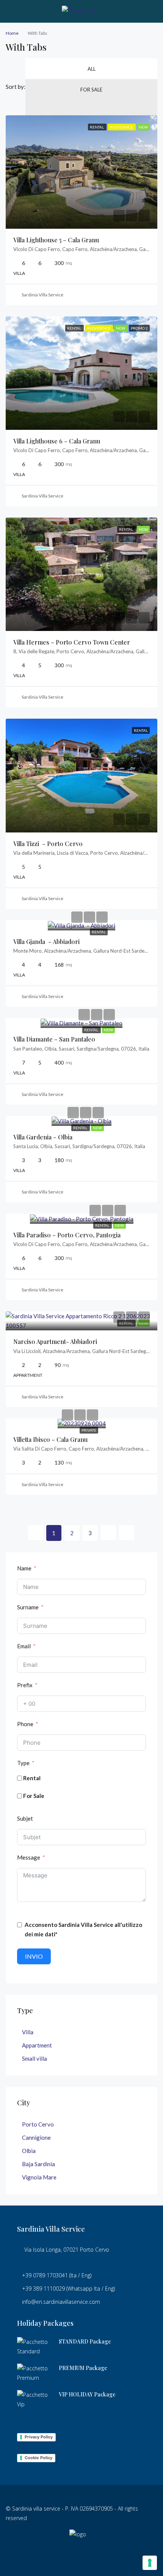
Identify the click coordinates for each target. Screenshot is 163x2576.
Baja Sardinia (38, 2164)
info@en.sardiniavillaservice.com (61, 2302)
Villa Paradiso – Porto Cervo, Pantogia (67, 1235)
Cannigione (36, 2137)
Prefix (25, 1685)
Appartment (37, 2045)
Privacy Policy (39, 2437)
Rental (99, 932)
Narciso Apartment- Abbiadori (55, 1341)
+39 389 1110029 (43, 2288)
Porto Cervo (38, 2124)
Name (24, 1568)
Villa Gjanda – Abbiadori (46, 942)
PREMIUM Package (83, 2368)
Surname (28, 1607)
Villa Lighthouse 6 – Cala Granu (57, 441)
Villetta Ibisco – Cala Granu (50, 1439)
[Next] (108, 1533)
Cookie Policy (38, 2458)
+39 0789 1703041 (45, 2275)
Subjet (25, 1818)
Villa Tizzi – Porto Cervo (48, 844)
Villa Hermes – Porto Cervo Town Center (72, 642)
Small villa (34, 2058)
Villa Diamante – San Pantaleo (54, 1039)
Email (24, 1646)
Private (89, 1430)
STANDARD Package (85, 2341)
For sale (91, 90)
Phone (25, 1724)
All (92, 69)
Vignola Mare (39, 2177)
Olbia (29, 2151)
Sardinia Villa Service (42, 295)
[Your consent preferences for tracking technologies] (150, 2563)
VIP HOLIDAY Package (87, 2394)
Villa (28, 2032)
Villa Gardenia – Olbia (43, 1137)
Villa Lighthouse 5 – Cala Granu (56, 240)
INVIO (34, 1956)
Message (29, 1857)
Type (23, 1763)
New (108, 1030)
